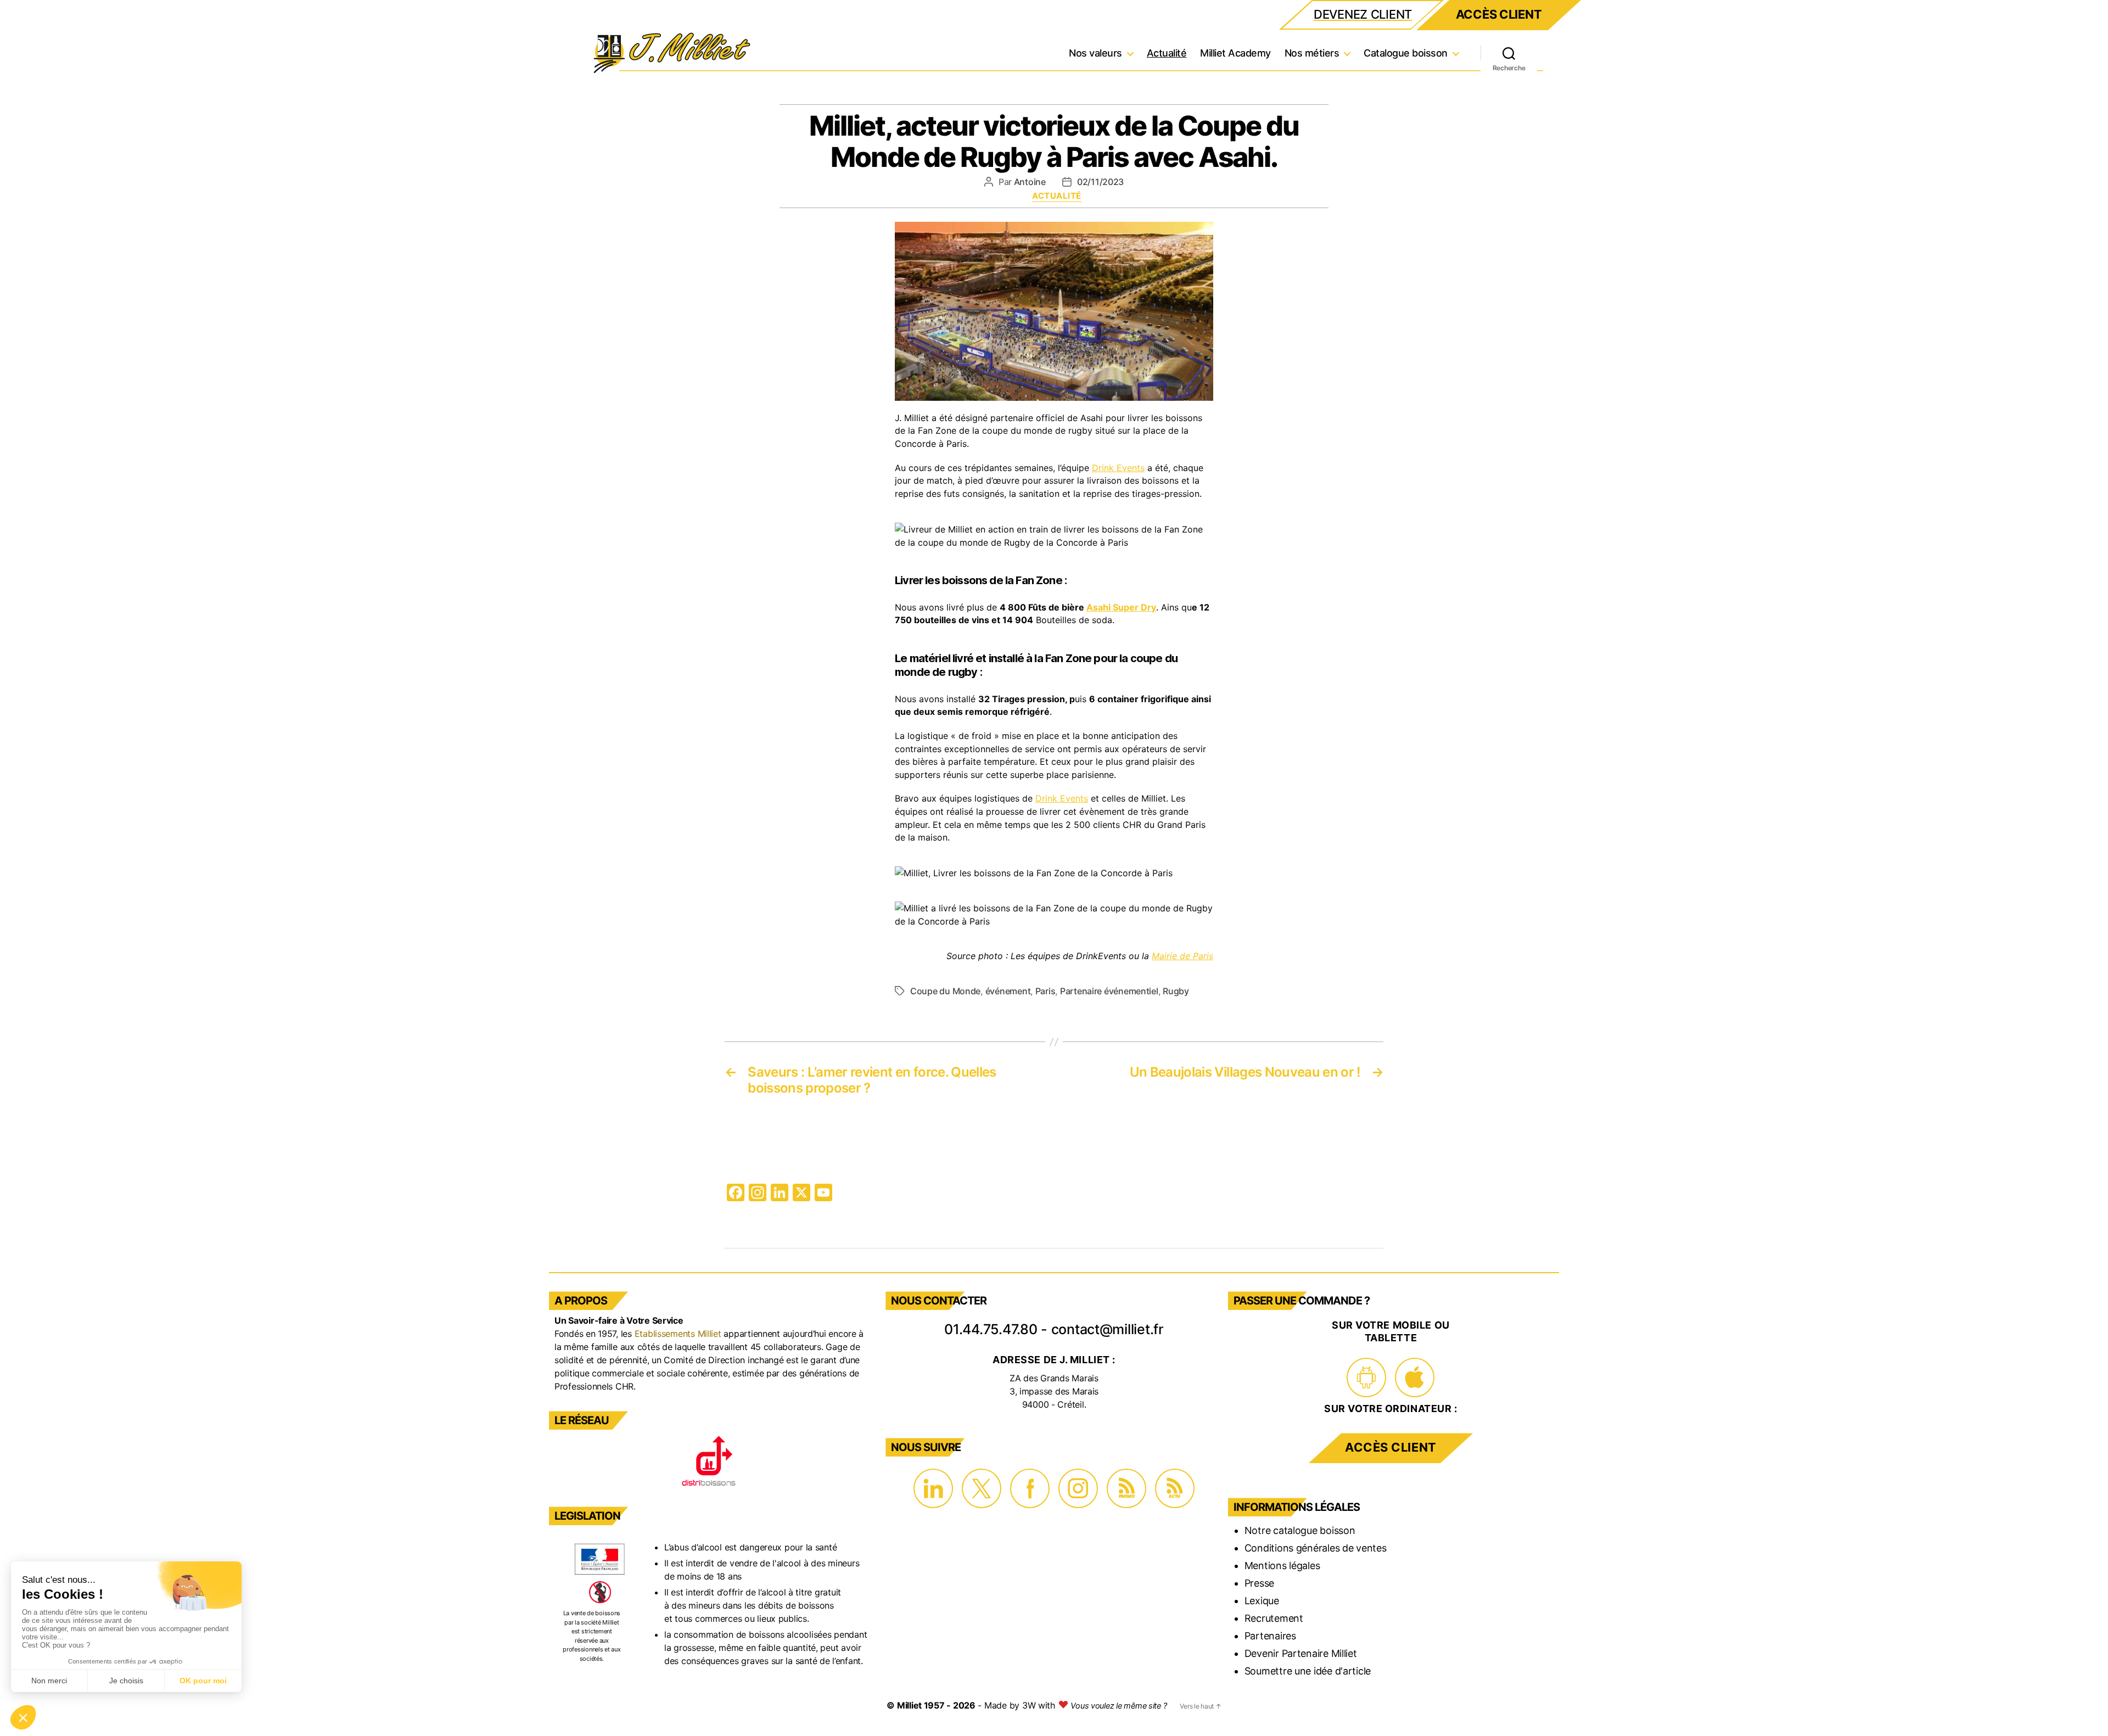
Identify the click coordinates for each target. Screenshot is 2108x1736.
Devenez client (1363, 14)
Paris (1045, 991)
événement (1008, 991)
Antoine (1030, 182)
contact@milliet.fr (1108, 1329)
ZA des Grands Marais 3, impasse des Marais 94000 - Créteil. (1054, 1391)
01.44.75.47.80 (991, 1329)
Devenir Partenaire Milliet (1301, 1653)
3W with (1040, 1705)
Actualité (1167, 53)
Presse (1259, 1583)
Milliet (909, 1705)
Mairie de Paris (1182, 956)
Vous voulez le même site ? (1119, 1706)
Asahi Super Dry (1121, 607)
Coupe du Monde (945, 991)
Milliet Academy (1235, 53)
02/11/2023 (1100, 182)
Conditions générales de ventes (1316, 1548)
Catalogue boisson (1406, 53)
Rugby (1176, 991)
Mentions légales (1282, 1566)
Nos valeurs (1095, 53)
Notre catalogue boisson (1300, 1530)
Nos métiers (1312, 53)
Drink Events (1118, 468)
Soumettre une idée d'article (1308, 1671)
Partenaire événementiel (1109, 991)
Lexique (1262, 1601)
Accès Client (1499, 14)
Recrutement (1274, 1618)
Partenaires (1270, 1636)
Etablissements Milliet (678, 1334)
